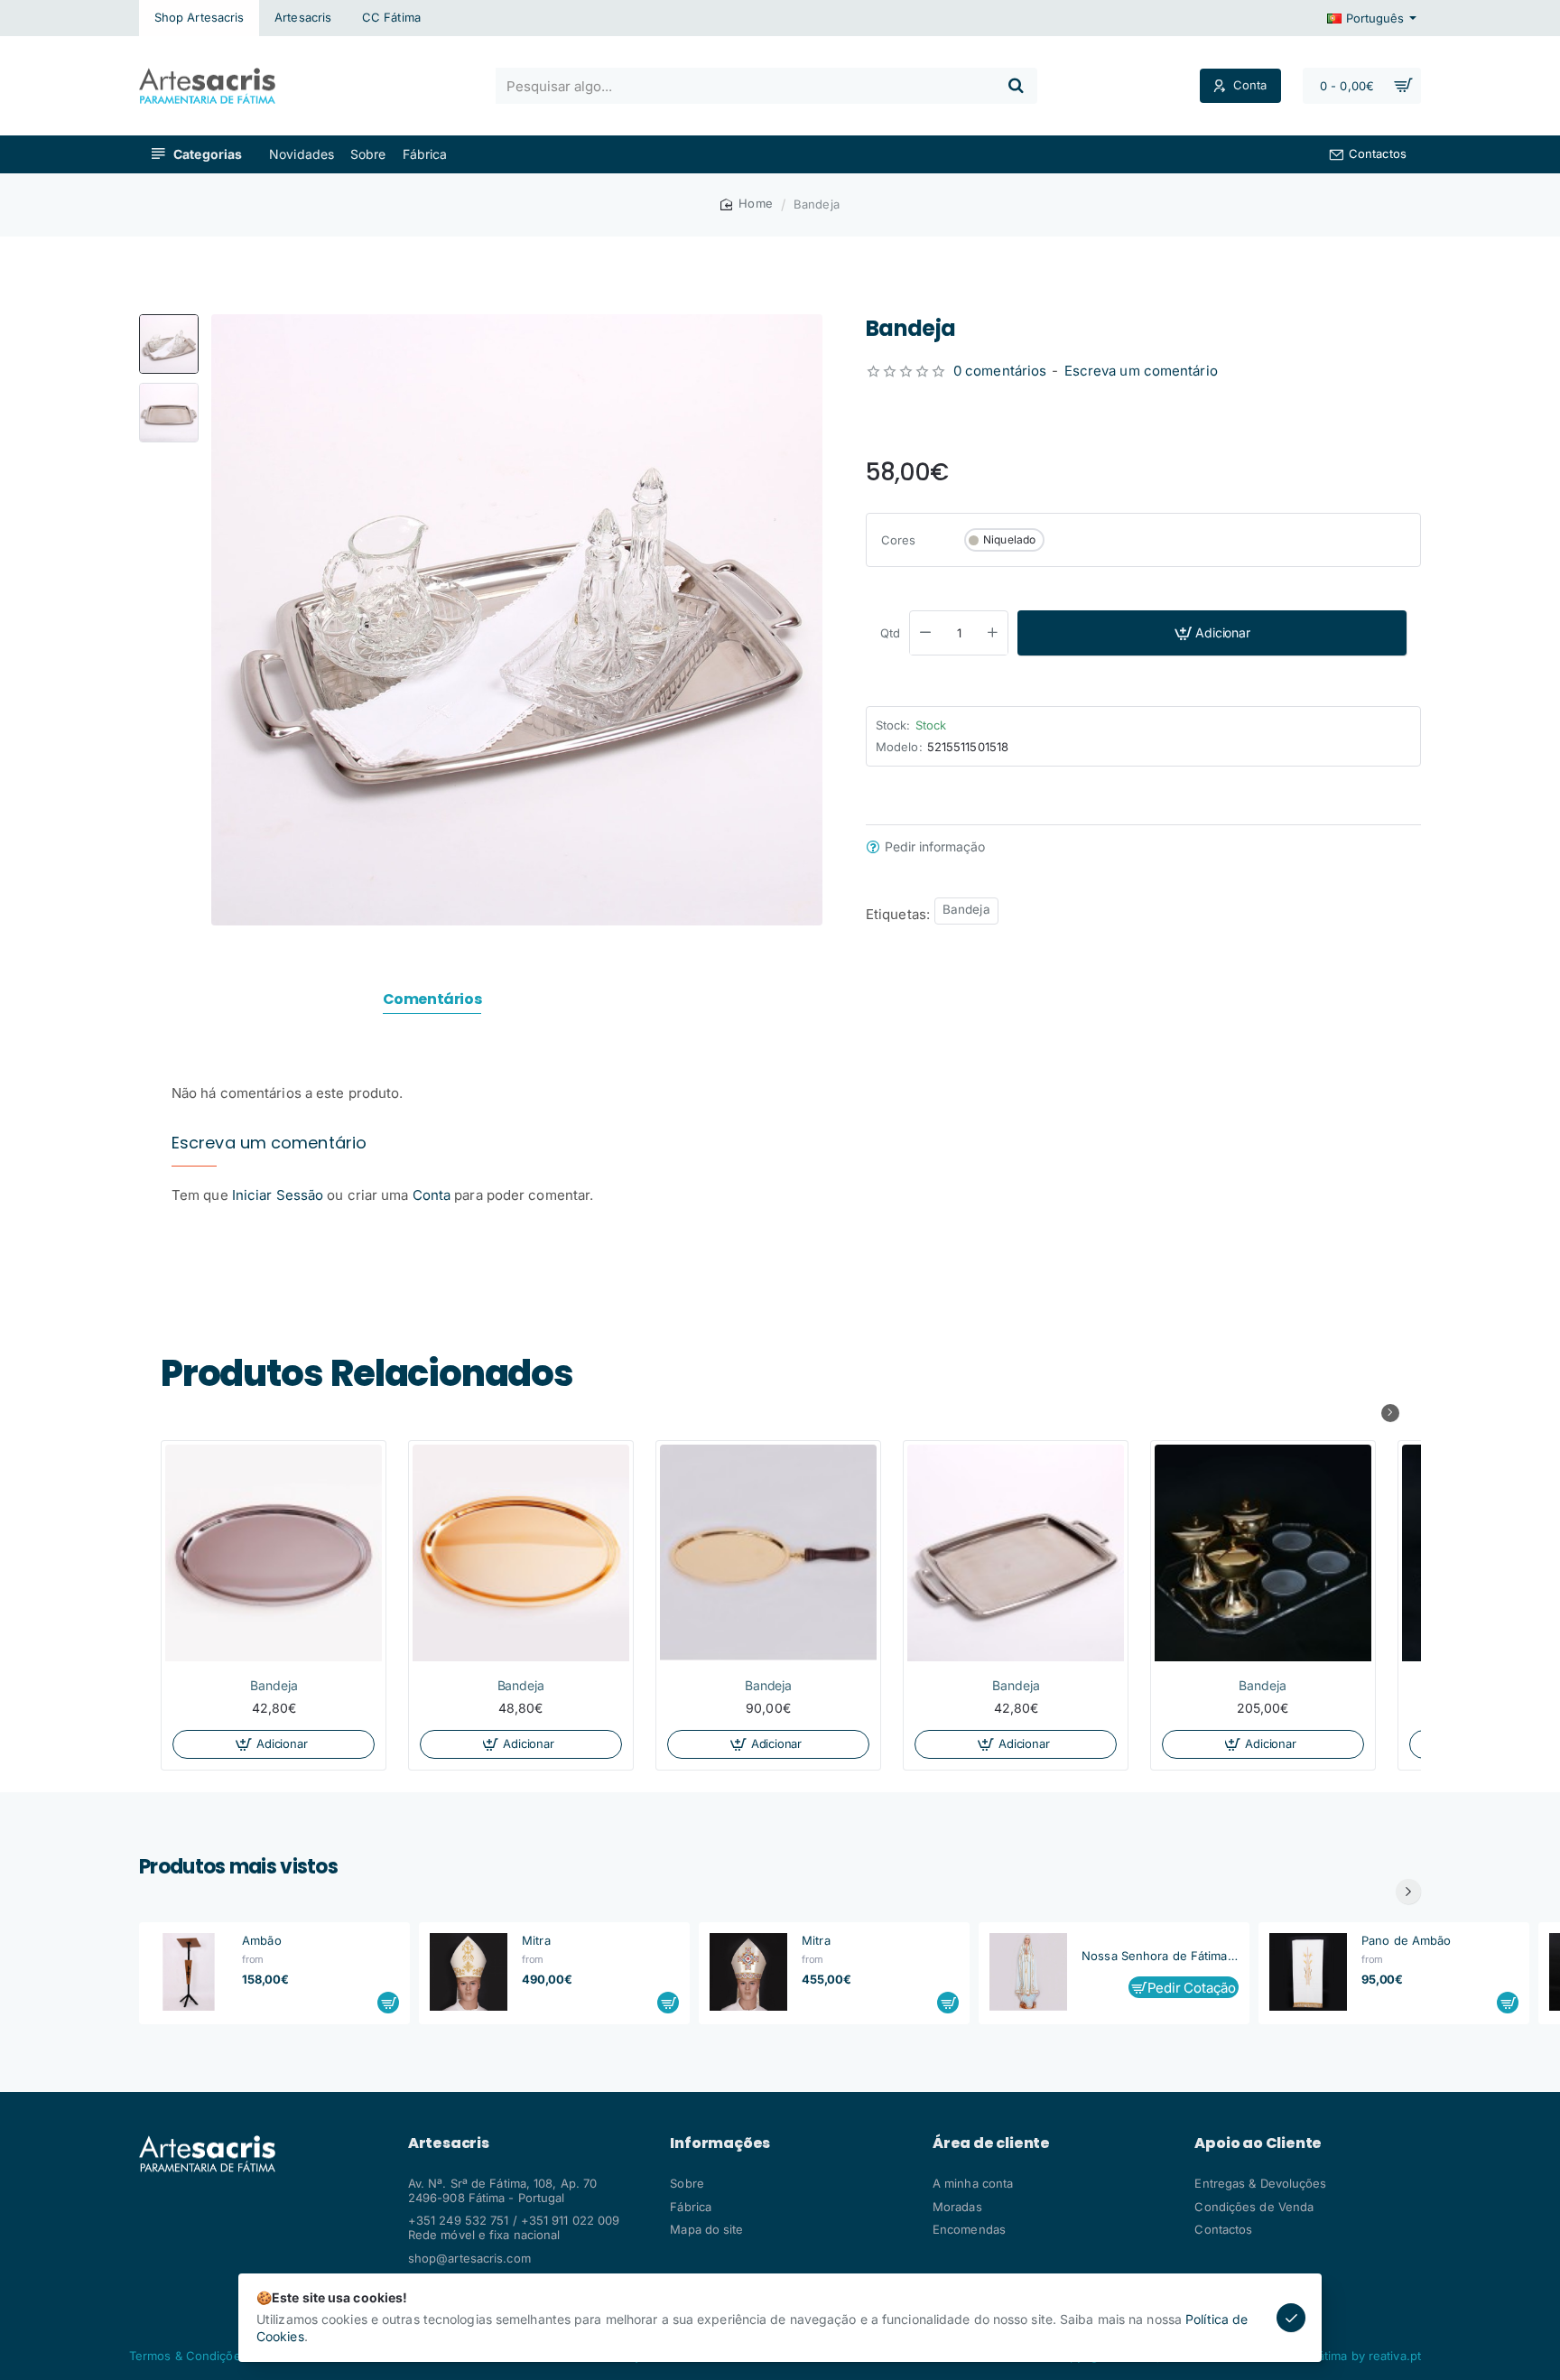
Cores (899, 540)
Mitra (536, 1940)
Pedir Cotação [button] (1192, 1988)
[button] (169, 321)
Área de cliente (991, 2143)
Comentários (432, 1000)
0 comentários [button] (1000, 372)
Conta (432, 1195)
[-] (925, 634)
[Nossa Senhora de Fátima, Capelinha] (1028, 1972)
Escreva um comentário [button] (1141, 372)
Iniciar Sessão (280, 1195)
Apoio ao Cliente (1258, 2143)
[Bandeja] (274, 1553)
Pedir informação (935, 848)
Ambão (262, 1940)
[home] (747, 204)
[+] (993, 634)
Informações (720, 2143)
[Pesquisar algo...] (1016, 86)
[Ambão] (189, 1972)
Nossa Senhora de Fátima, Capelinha (1160, 1956)
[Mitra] (469, 1972)
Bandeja (966, 910)
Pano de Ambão (1406, 1940)
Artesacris (449, 2143)
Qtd (890, 634)
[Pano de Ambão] (1308, 1972)
